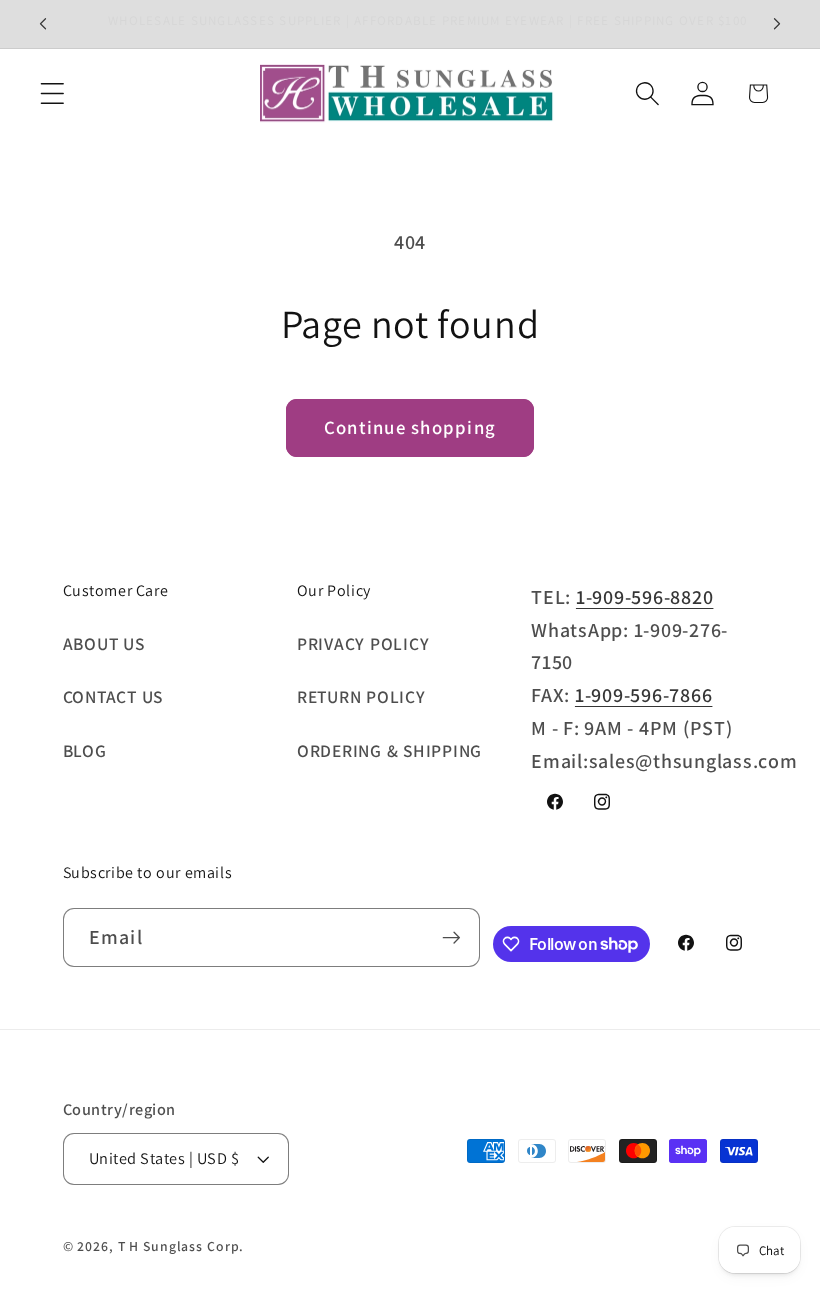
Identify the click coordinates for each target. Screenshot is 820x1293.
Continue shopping (410, 427)
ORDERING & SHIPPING (389, 750)
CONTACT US (113, 696)
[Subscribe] (451, 937)
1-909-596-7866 (644, 695)
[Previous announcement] (43, 24)
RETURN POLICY (361, 696)
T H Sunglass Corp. (181, 1246)
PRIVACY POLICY (363, 643)
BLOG (85, 750)
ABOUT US (104, 643)
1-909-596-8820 (645, 597)
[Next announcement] (777, 24)
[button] (52, 93)
